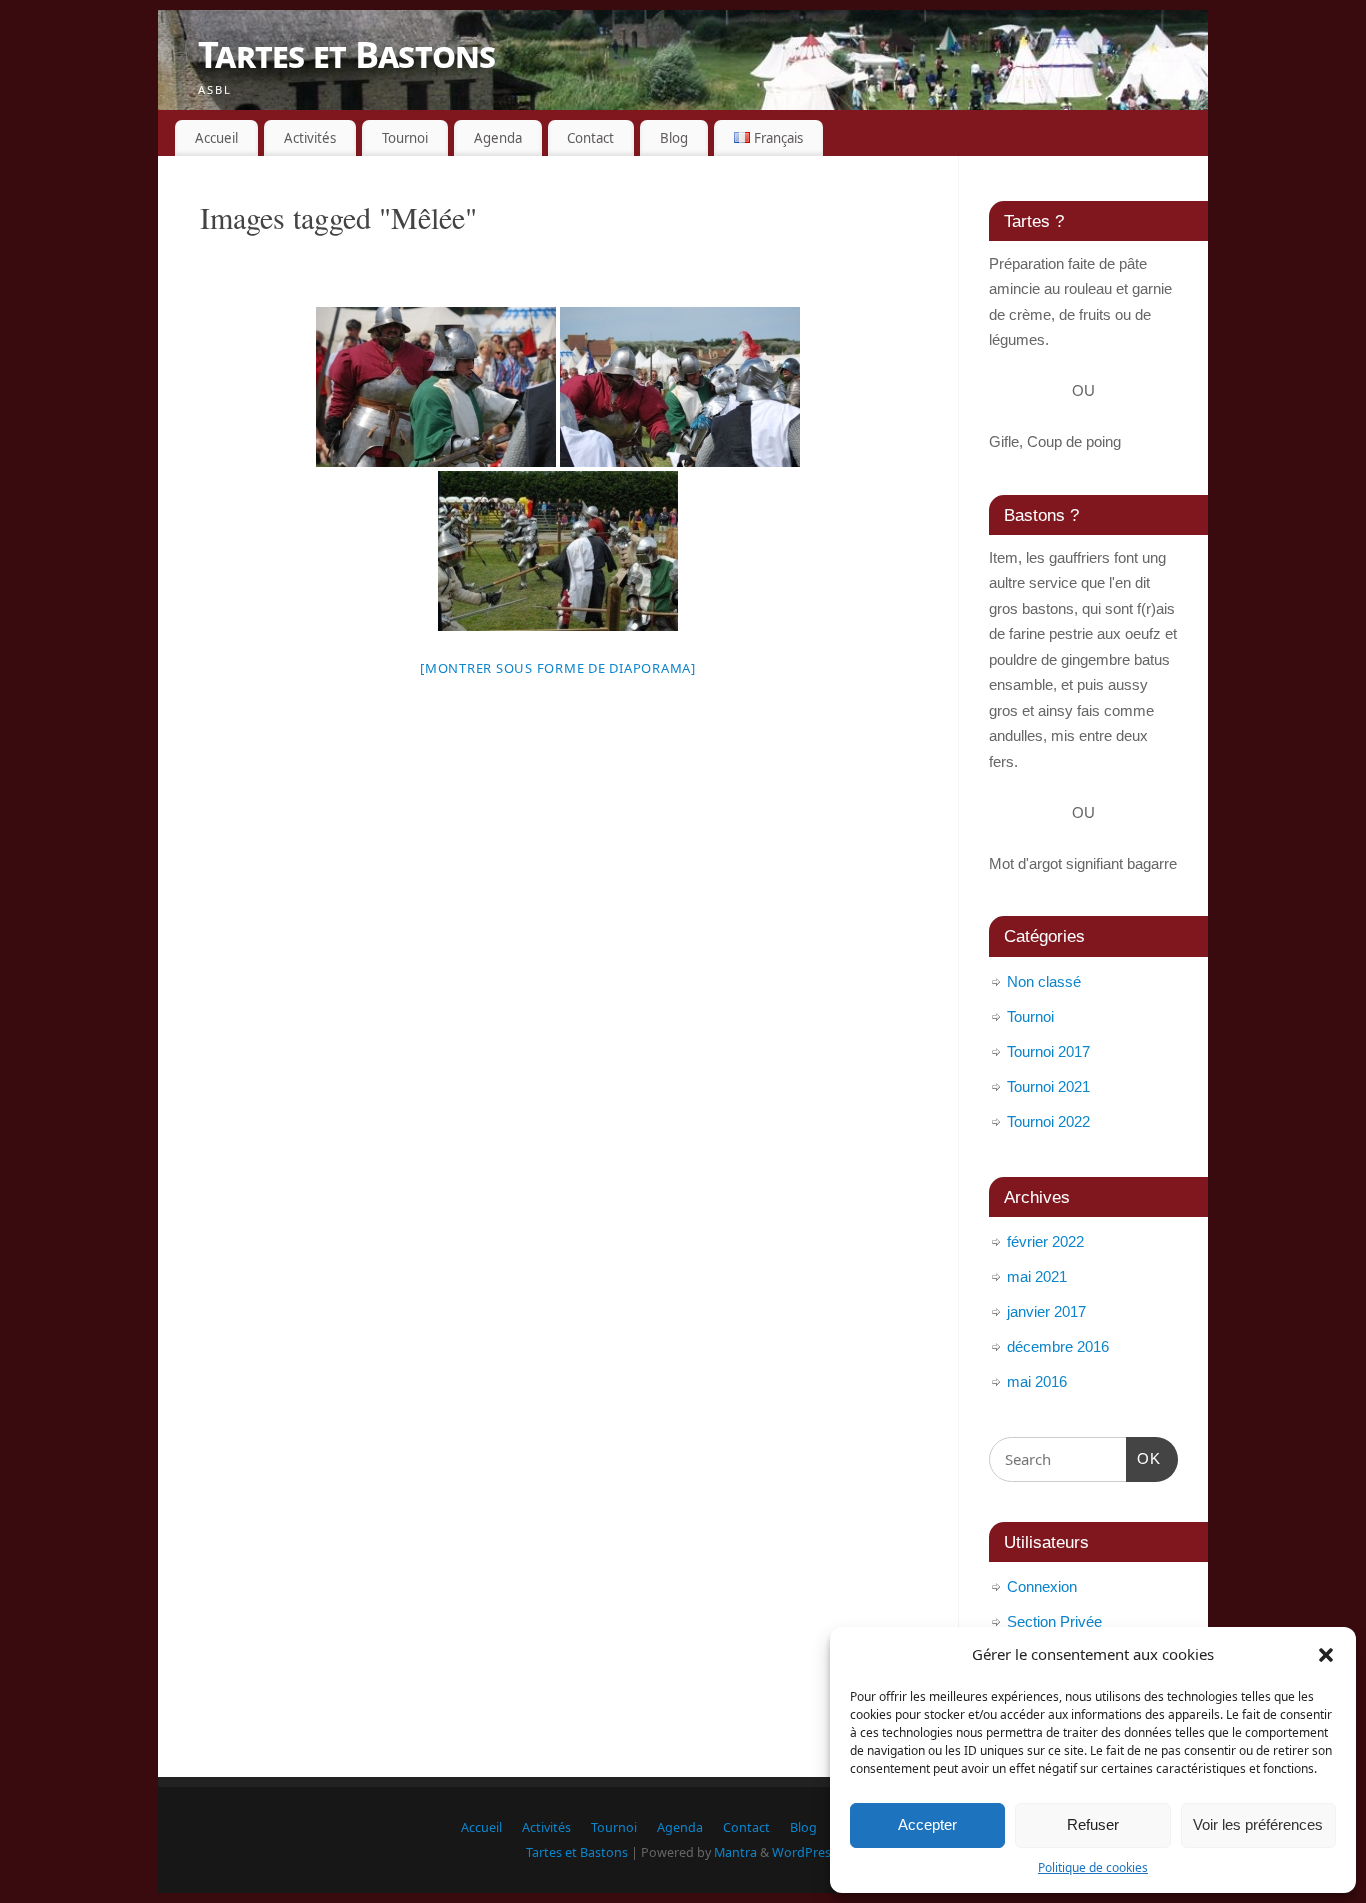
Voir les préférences (1258, 1824)
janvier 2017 (1046, 1311)
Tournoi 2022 (1048, 1121)
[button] (1326, 1655)
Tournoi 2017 (1048, 1051)
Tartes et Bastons (347, 54)
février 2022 (1045, 1241)
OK (1144, 1458)
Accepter (927, 1824)
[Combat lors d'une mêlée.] (436, 387)
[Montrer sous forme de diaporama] (558, 668)
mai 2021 (1037, 1276)
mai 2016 (1037, 1381)
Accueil (216, 138)
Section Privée (1054, 1621)
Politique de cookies (1093, 1867)
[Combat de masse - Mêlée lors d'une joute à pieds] (558, 551)
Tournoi (405, 138)
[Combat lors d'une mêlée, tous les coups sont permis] (680, 387)
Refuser (1093, 1824)
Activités (310, 138)
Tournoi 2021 (1048, 1086)
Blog (674, 138)
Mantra (735, 1852)
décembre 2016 (1058, 1346)
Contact (590, 138)
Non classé (1044, 981)
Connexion (1042, 1586)
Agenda (498, 138)
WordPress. (806, 1852)
